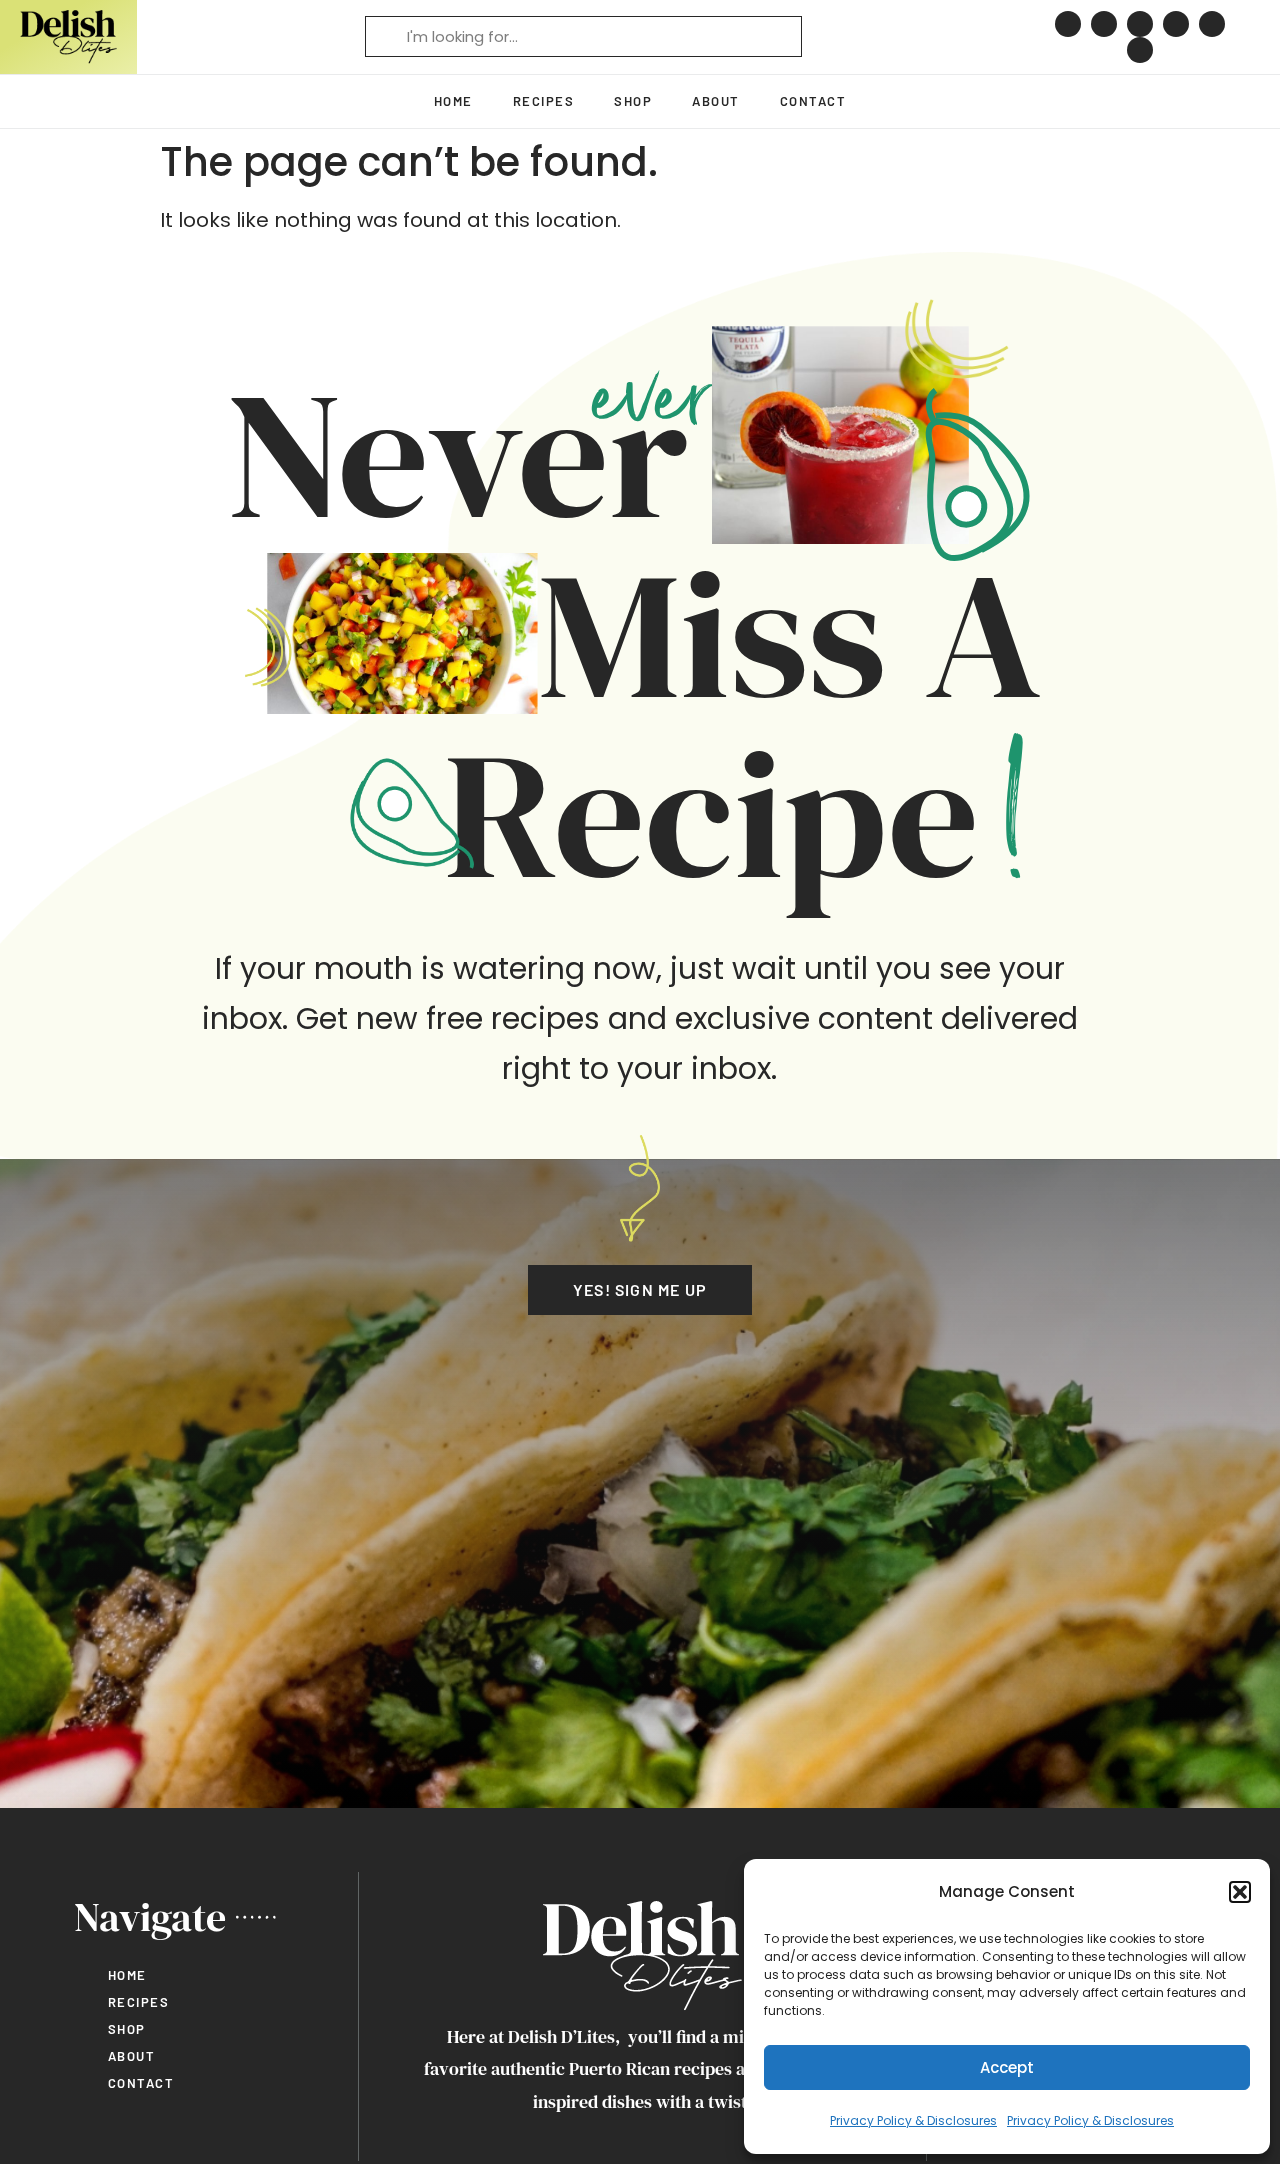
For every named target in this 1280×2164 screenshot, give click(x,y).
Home (453, 101)
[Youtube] (1212, 24)
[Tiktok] (1176, 24)
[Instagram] (1104, 24)
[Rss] (1140, 50)
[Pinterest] (1068, 24)
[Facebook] (1140, 24)
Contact (813, 101)
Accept (1007, 2067)
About (716, 101)
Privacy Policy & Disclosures (913, 2120)
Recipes (544, 101)
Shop (633, 101)
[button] (1240, 1892)
